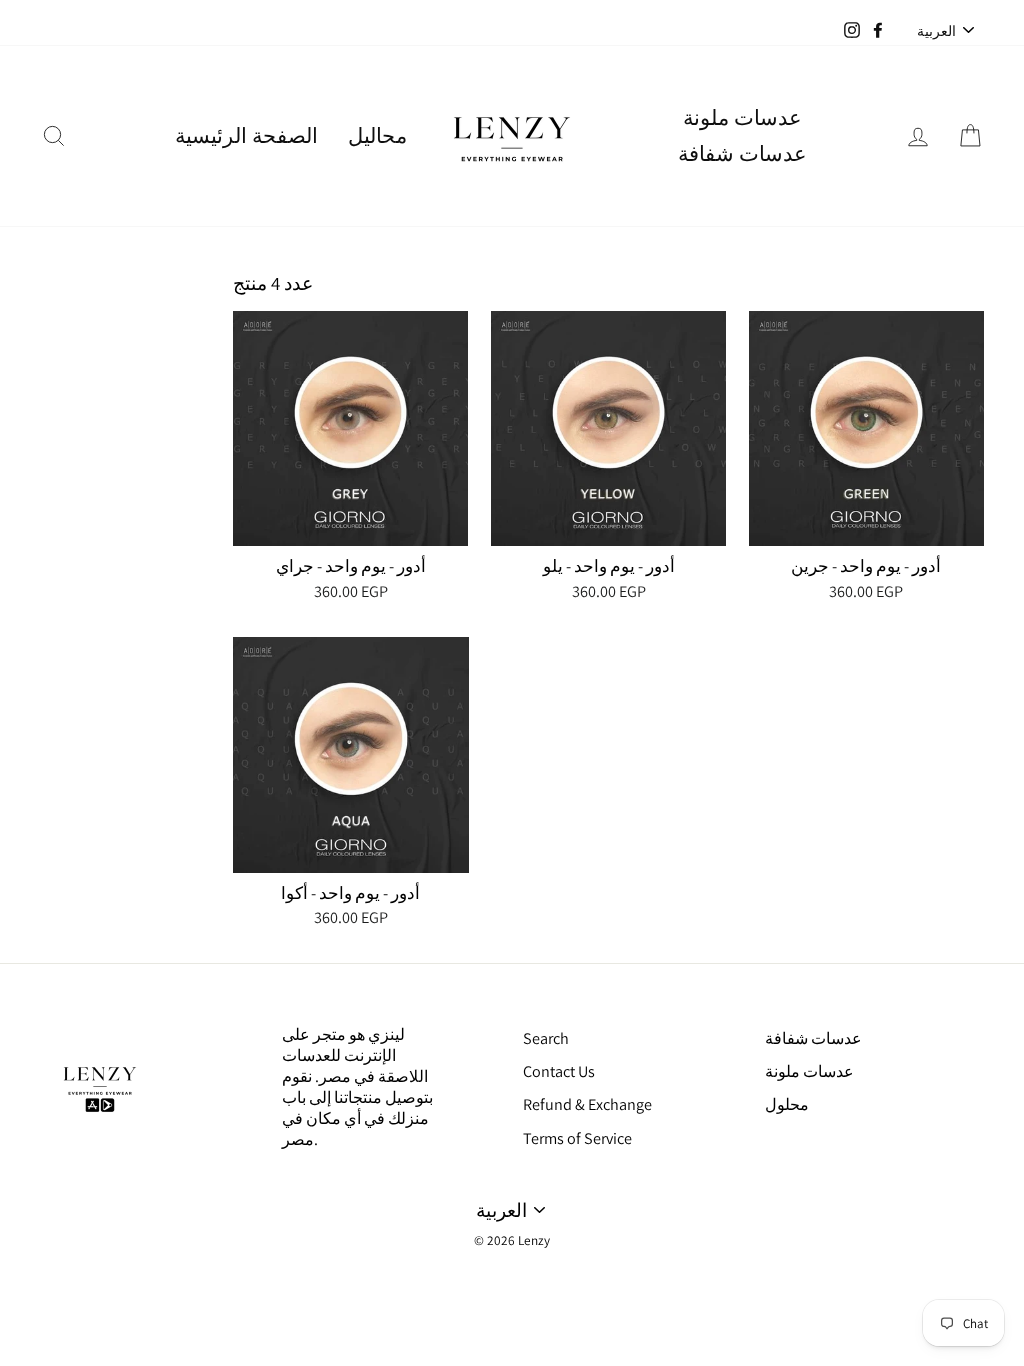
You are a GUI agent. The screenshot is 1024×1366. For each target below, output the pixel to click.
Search (546, 1038)
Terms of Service (577, 1138)
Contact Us (559, 1071)
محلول (787, 1104)
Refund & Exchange (587, 1104)
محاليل (377, 136)
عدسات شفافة (742, 154)
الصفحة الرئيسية (246, 136)
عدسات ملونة (742, 118)
